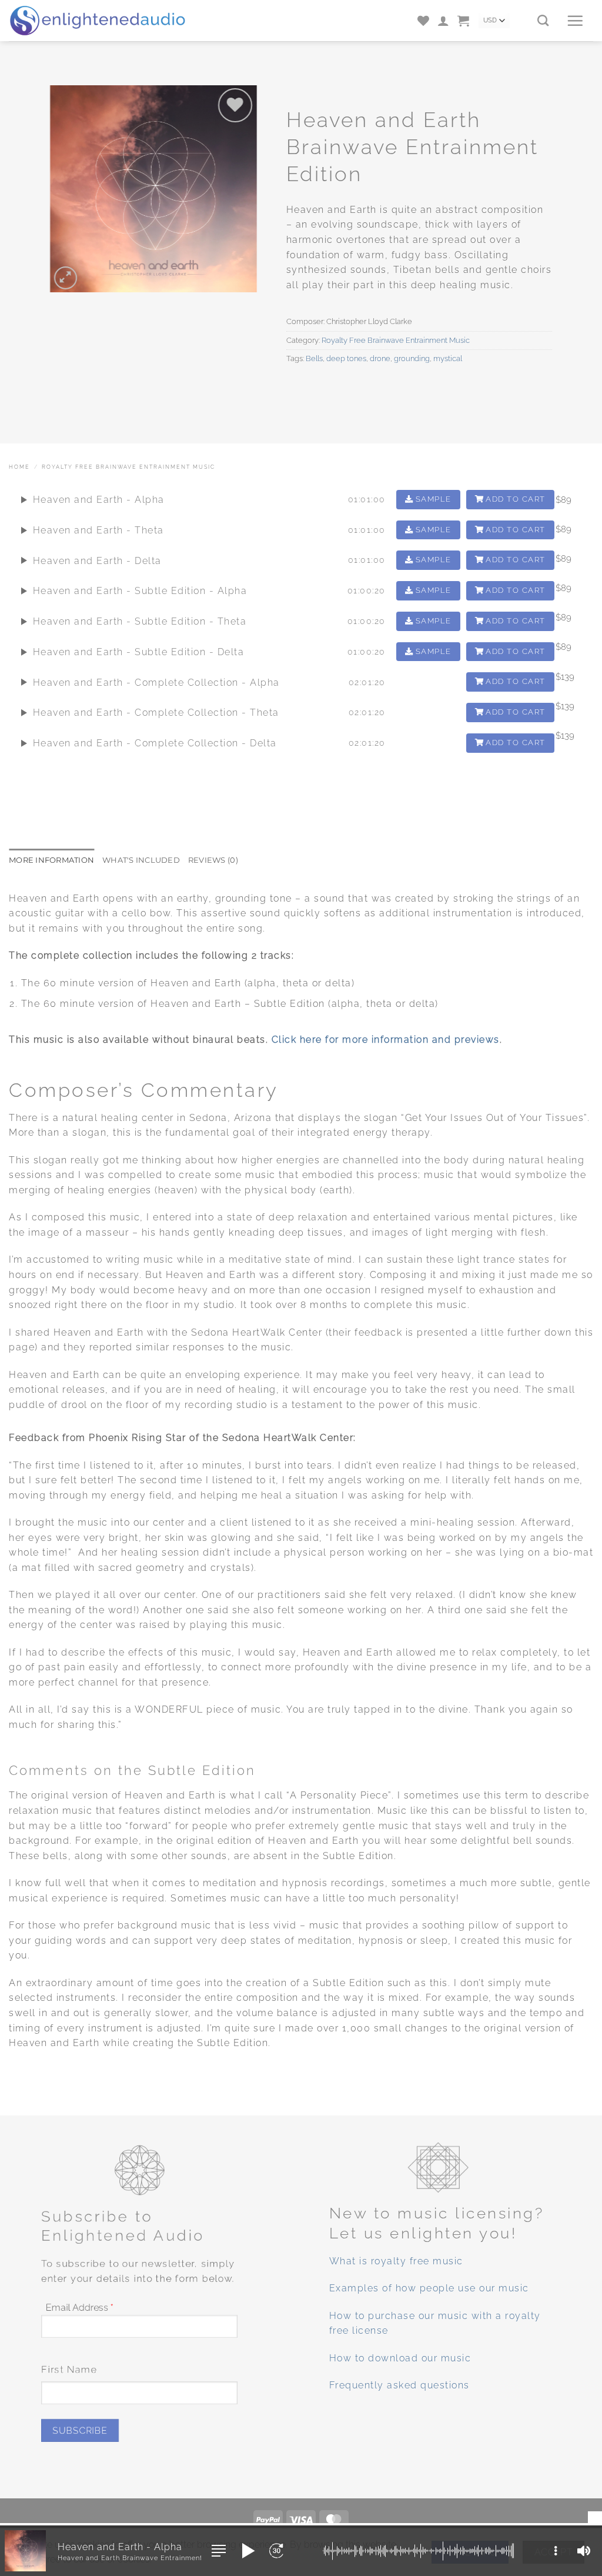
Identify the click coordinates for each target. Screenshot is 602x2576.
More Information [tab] (51, 860)
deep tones (346, 358)
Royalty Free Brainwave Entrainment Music (396, 340)
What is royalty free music (396, 2261)
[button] (443, 21)
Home (19, 467)
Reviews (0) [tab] (213, 860)
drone (380, 358)
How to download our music (400, 2358)
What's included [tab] (141, 860)
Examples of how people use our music (429, 2289)
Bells (314, 358)
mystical (448, 358)
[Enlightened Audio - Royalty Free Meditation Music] (106, 21)
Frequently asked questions (399, 2386)
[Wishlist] (423, 21)
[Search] (543, 20)
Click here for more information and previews (386, 1040)
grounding (412, 358)
